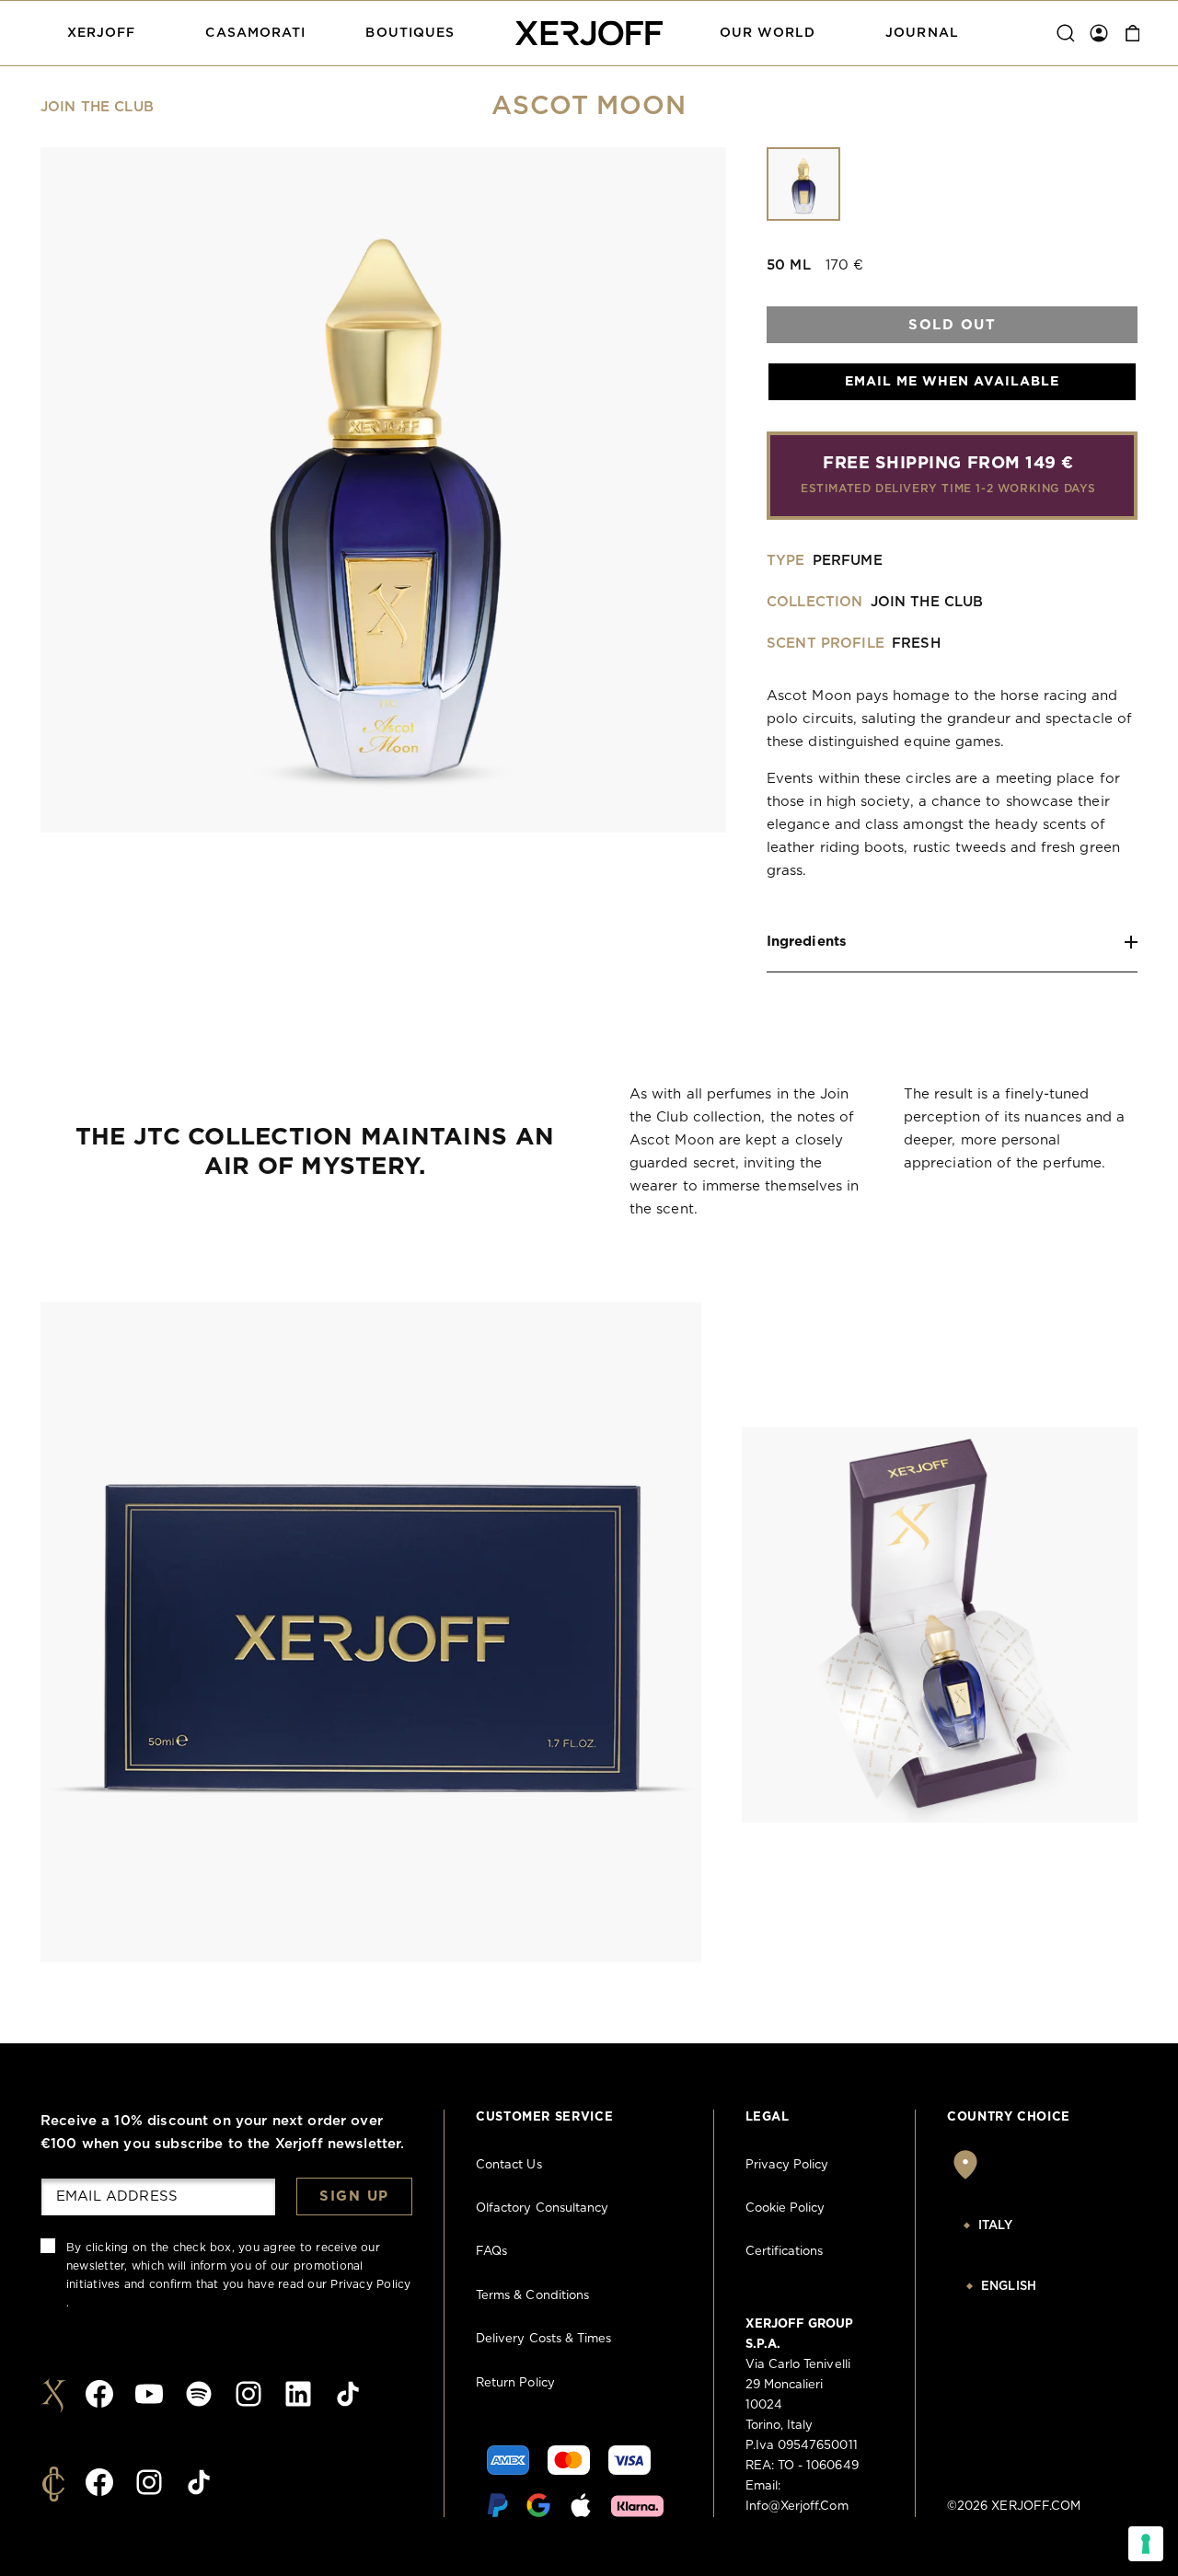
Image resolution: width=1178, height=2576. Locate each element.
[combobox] (1042, 2226)
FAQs (491, 2252)
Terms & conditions (532, 2296)
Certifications (785, 2252)
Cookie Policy (785, 2208)
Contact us (509, 2165)
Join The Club (97, 107)
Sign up (354, 2196)
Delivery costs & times (543, 2339)
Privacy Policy (370, 2284)
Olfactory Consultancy (542, 2208)
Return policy (515, 2383)
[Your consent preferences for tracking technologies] (1146, 2544)
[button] (101, 33)
